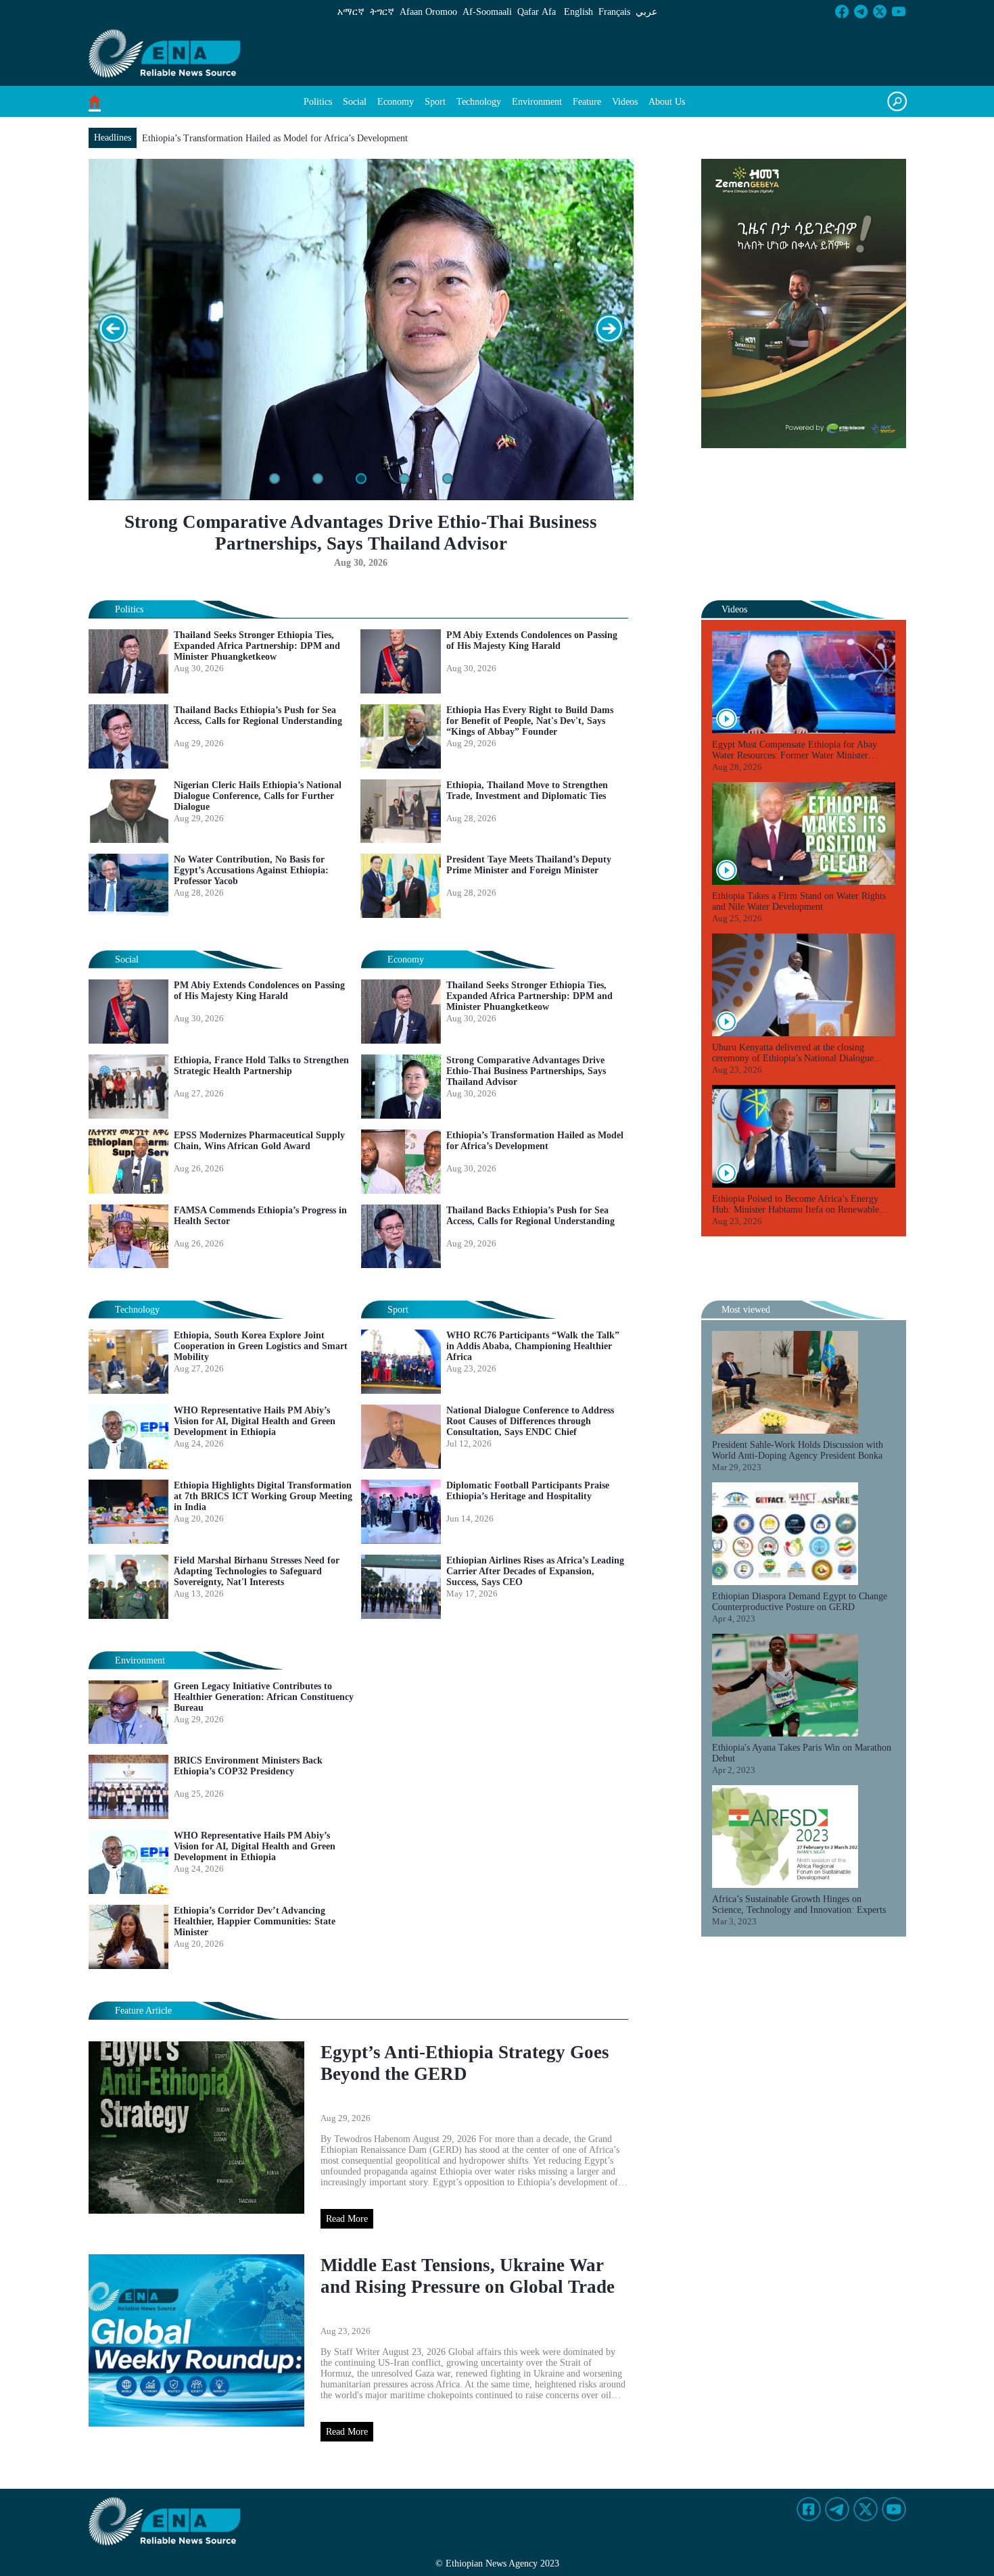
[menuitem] (318, 102)
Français (614, 12)
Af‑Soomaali (487, 12)
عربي (646, 12)
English (578, 12)
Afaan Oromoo (428, 12)
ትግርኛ (382, 12)
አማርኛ (351, 12)
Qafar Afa (537, 12)
